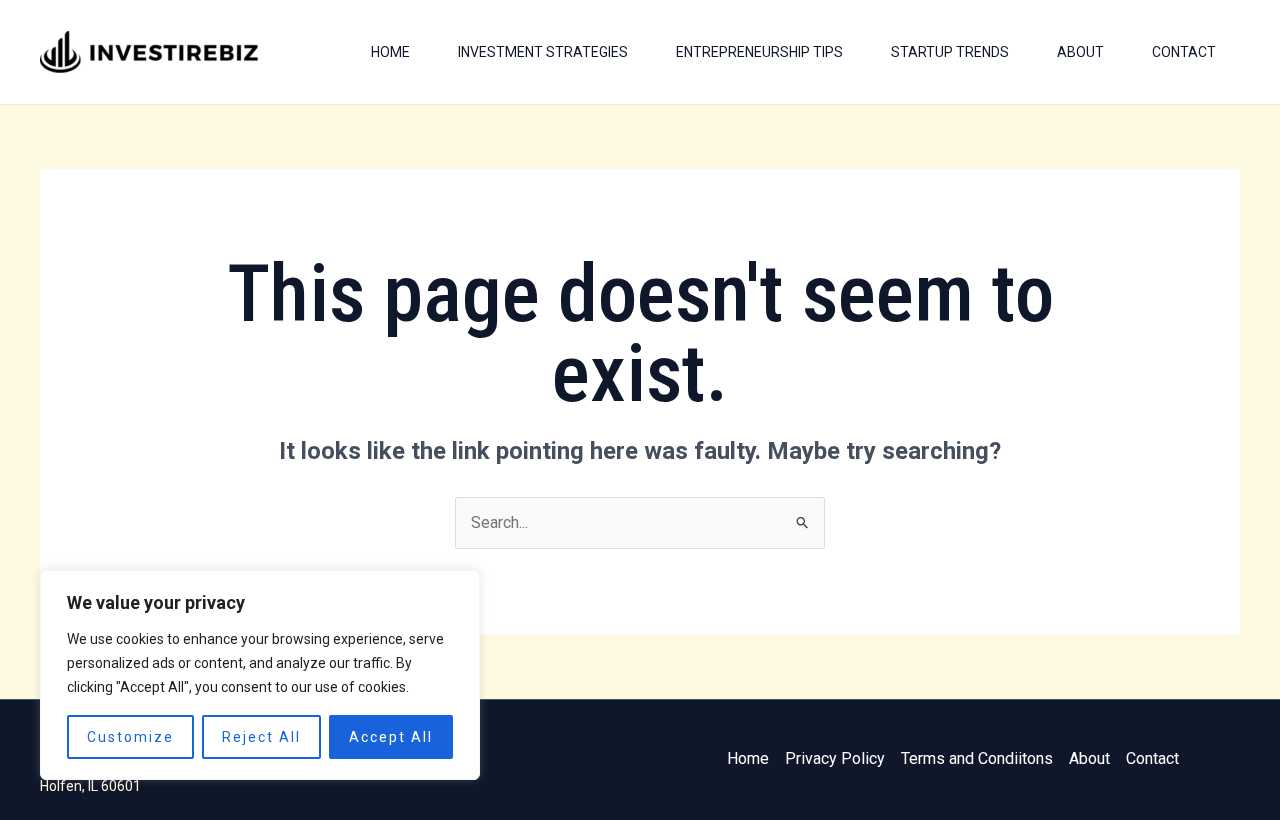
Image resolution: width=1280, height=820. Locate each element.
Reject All (261, 737)
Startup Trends (950, 52)
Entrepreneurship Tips (759, 52)
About (1080, 52)
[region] (260, 675)
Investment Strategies (543, 52)
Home (390, 52)
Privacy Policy (835, 758)
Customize (130, 737)
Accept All (391, 737)
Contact (1184, 52)
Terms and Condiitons (977, 758)
